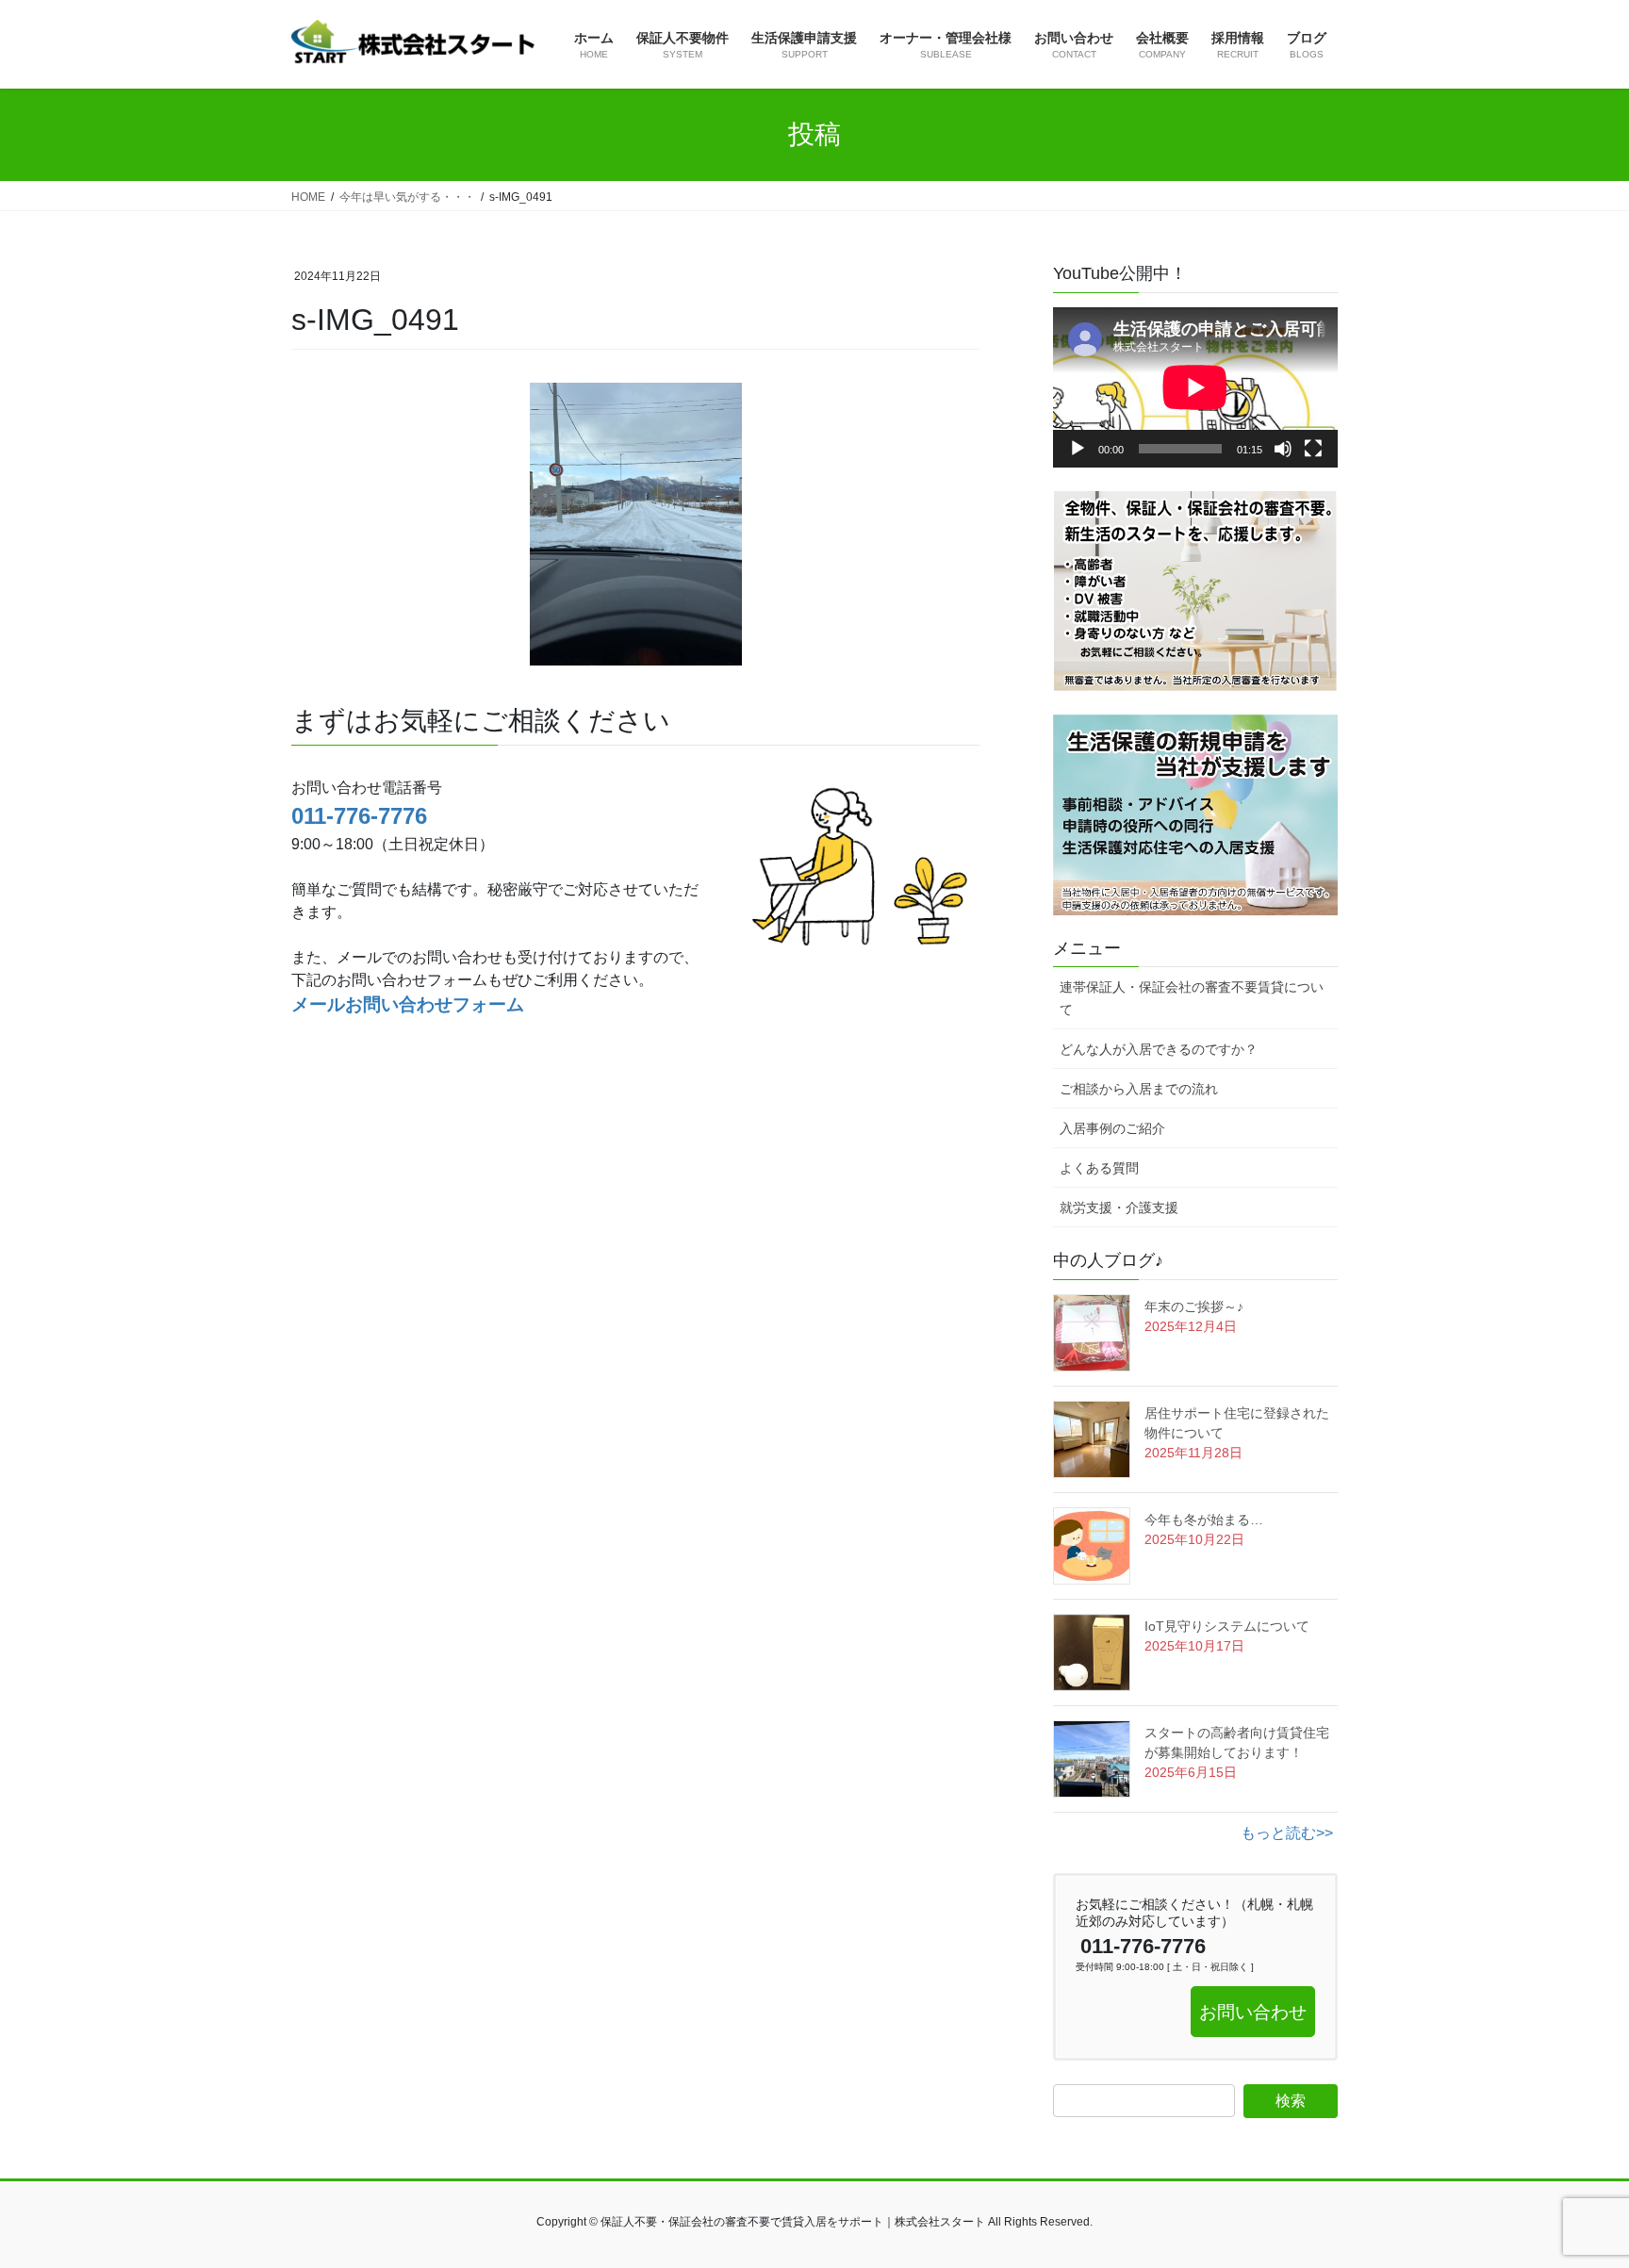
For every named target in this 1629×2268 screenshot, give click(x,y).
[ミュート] (1283, 449)
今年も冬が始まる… (1204, 1520)
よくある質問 (1099, 1168)
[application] (1195, 387)
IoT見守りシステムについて (1227, 1626)
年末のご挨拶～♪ (1194, 1307)
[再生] (1078, 449)
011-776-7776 (359, 816)
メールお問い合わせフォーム (408, 1004)
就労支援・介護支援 (1119, 1208)
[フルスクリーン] (1313, 449)
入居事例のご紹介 (1112, 1128)
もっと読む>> (1287, 1833)
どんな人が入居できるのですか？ (1159, 1049)
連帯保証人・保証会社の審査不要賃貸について (1192, 998)
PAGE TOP (1574, 2184)
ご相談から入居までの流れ (1139, 1089)
